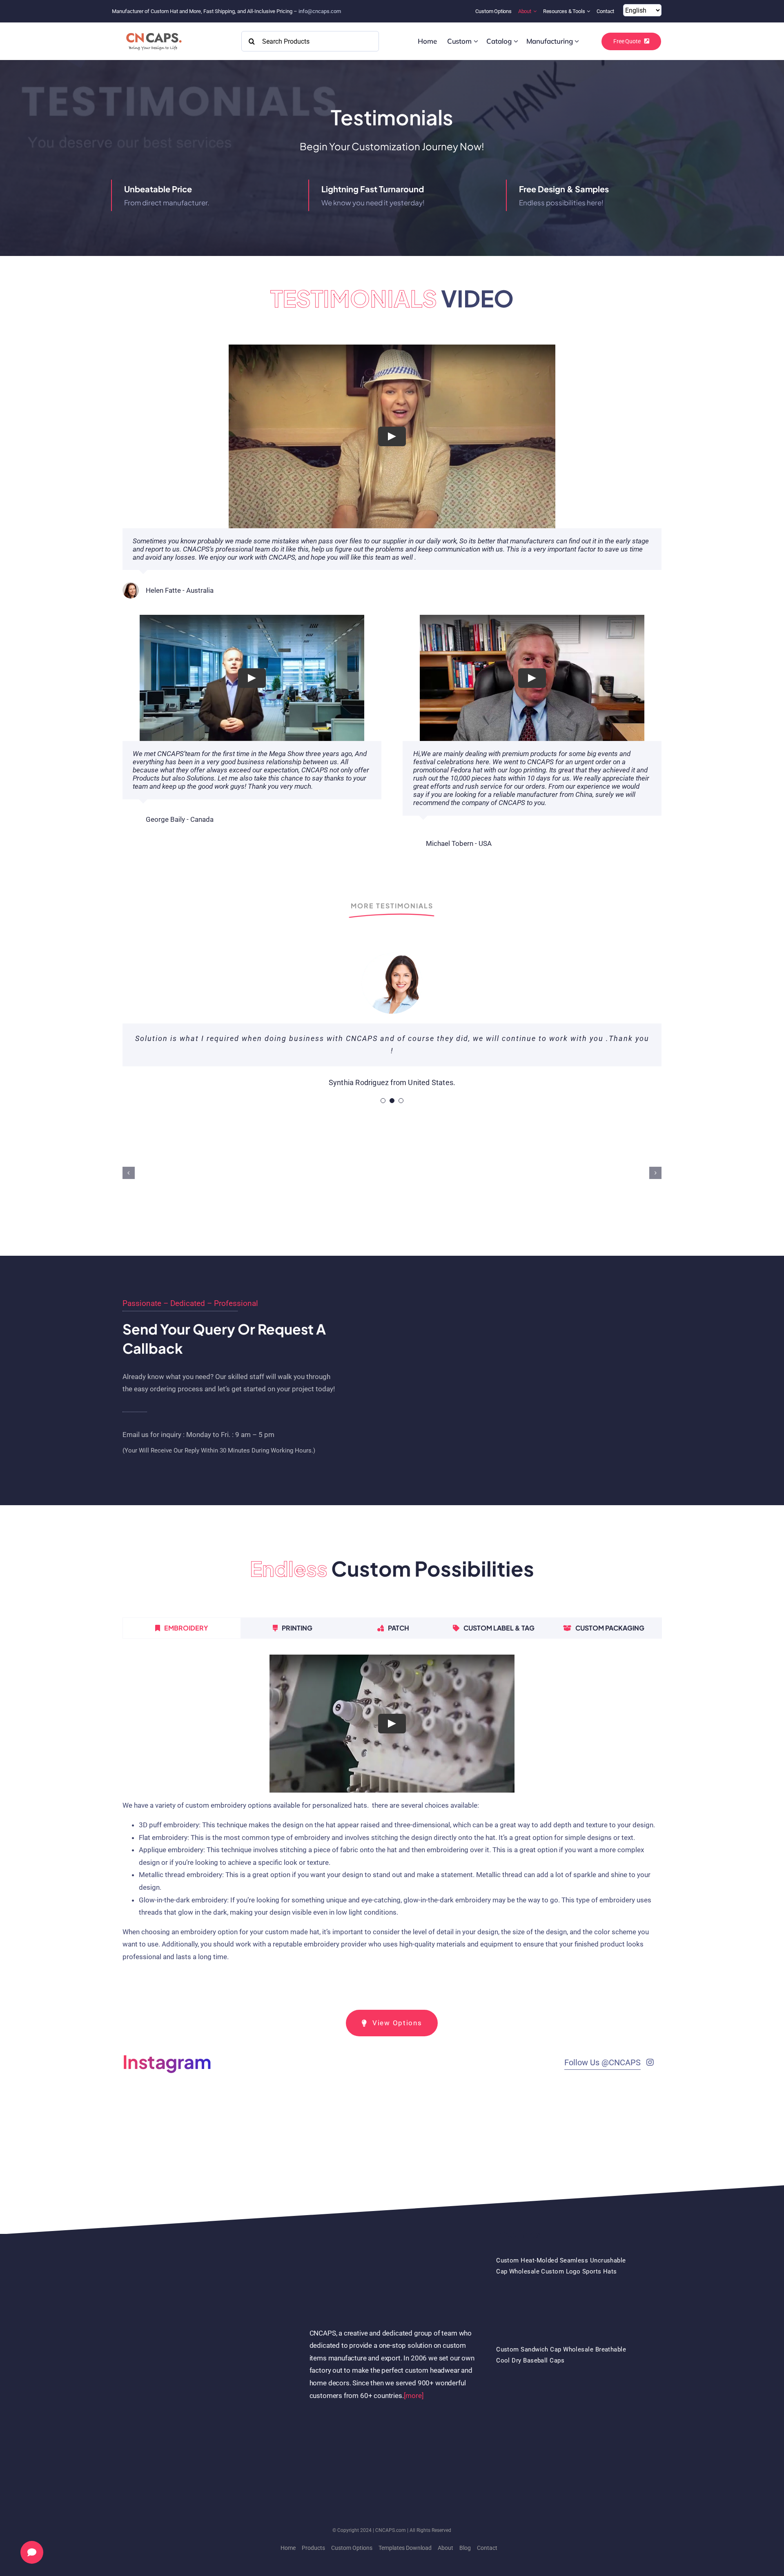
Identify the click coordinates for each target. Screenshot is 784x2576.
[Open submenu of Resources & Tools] (589, 11)
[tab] (182, 1628)
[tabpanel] (392, 1822)
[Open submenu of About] (536, 11)
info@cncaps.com (320, 11)
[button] (129, 1173)
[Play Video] (392, 436)
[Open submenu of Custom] (476, 41)
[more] (414, 2396)
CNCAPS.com (391, 2530)
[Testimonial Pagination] (383, 1101)
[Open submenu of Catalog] (516, 41)
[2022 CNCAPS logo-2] (153, 31)
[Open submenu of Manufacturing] (577, 41)
